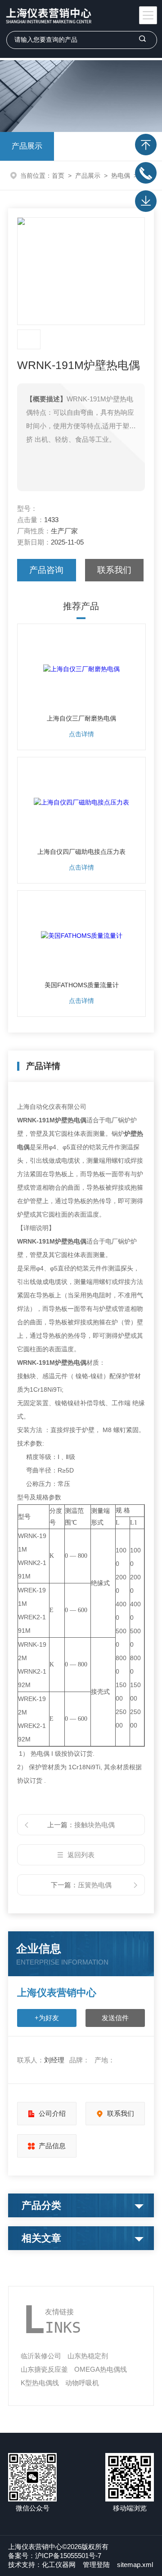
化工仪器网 (59, 2565)
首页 (58, 176)
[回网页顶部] (146, 145)
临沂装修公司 (41, 2356)
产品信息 (52, 2146)
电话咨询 (146, 173)
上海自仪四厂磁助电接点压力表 (81, 852)
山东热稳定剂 (88, 2356)
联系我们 (114, 570)
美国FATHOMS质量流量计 (82, 985)
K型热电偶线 (40, 2383)
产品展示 (27, 146)
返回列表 (81, 1855)
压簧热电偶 (95, 1885)
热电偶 (121, 176)
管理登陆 (96, 2565)
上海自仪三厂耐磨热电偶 (81, 718)
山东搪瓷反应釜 (44, 2369)
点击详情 (81, 734)
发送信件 (115, 2018)
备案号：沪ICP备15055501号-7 (55, 2556)
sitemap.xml (135, 2565)
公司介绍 (52, 2113)
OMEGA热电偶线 (101, 2369)
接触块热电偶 (94, 1825)
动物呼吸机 (82, 2383)
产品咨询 (46, 570)
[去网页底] (146, 201)
